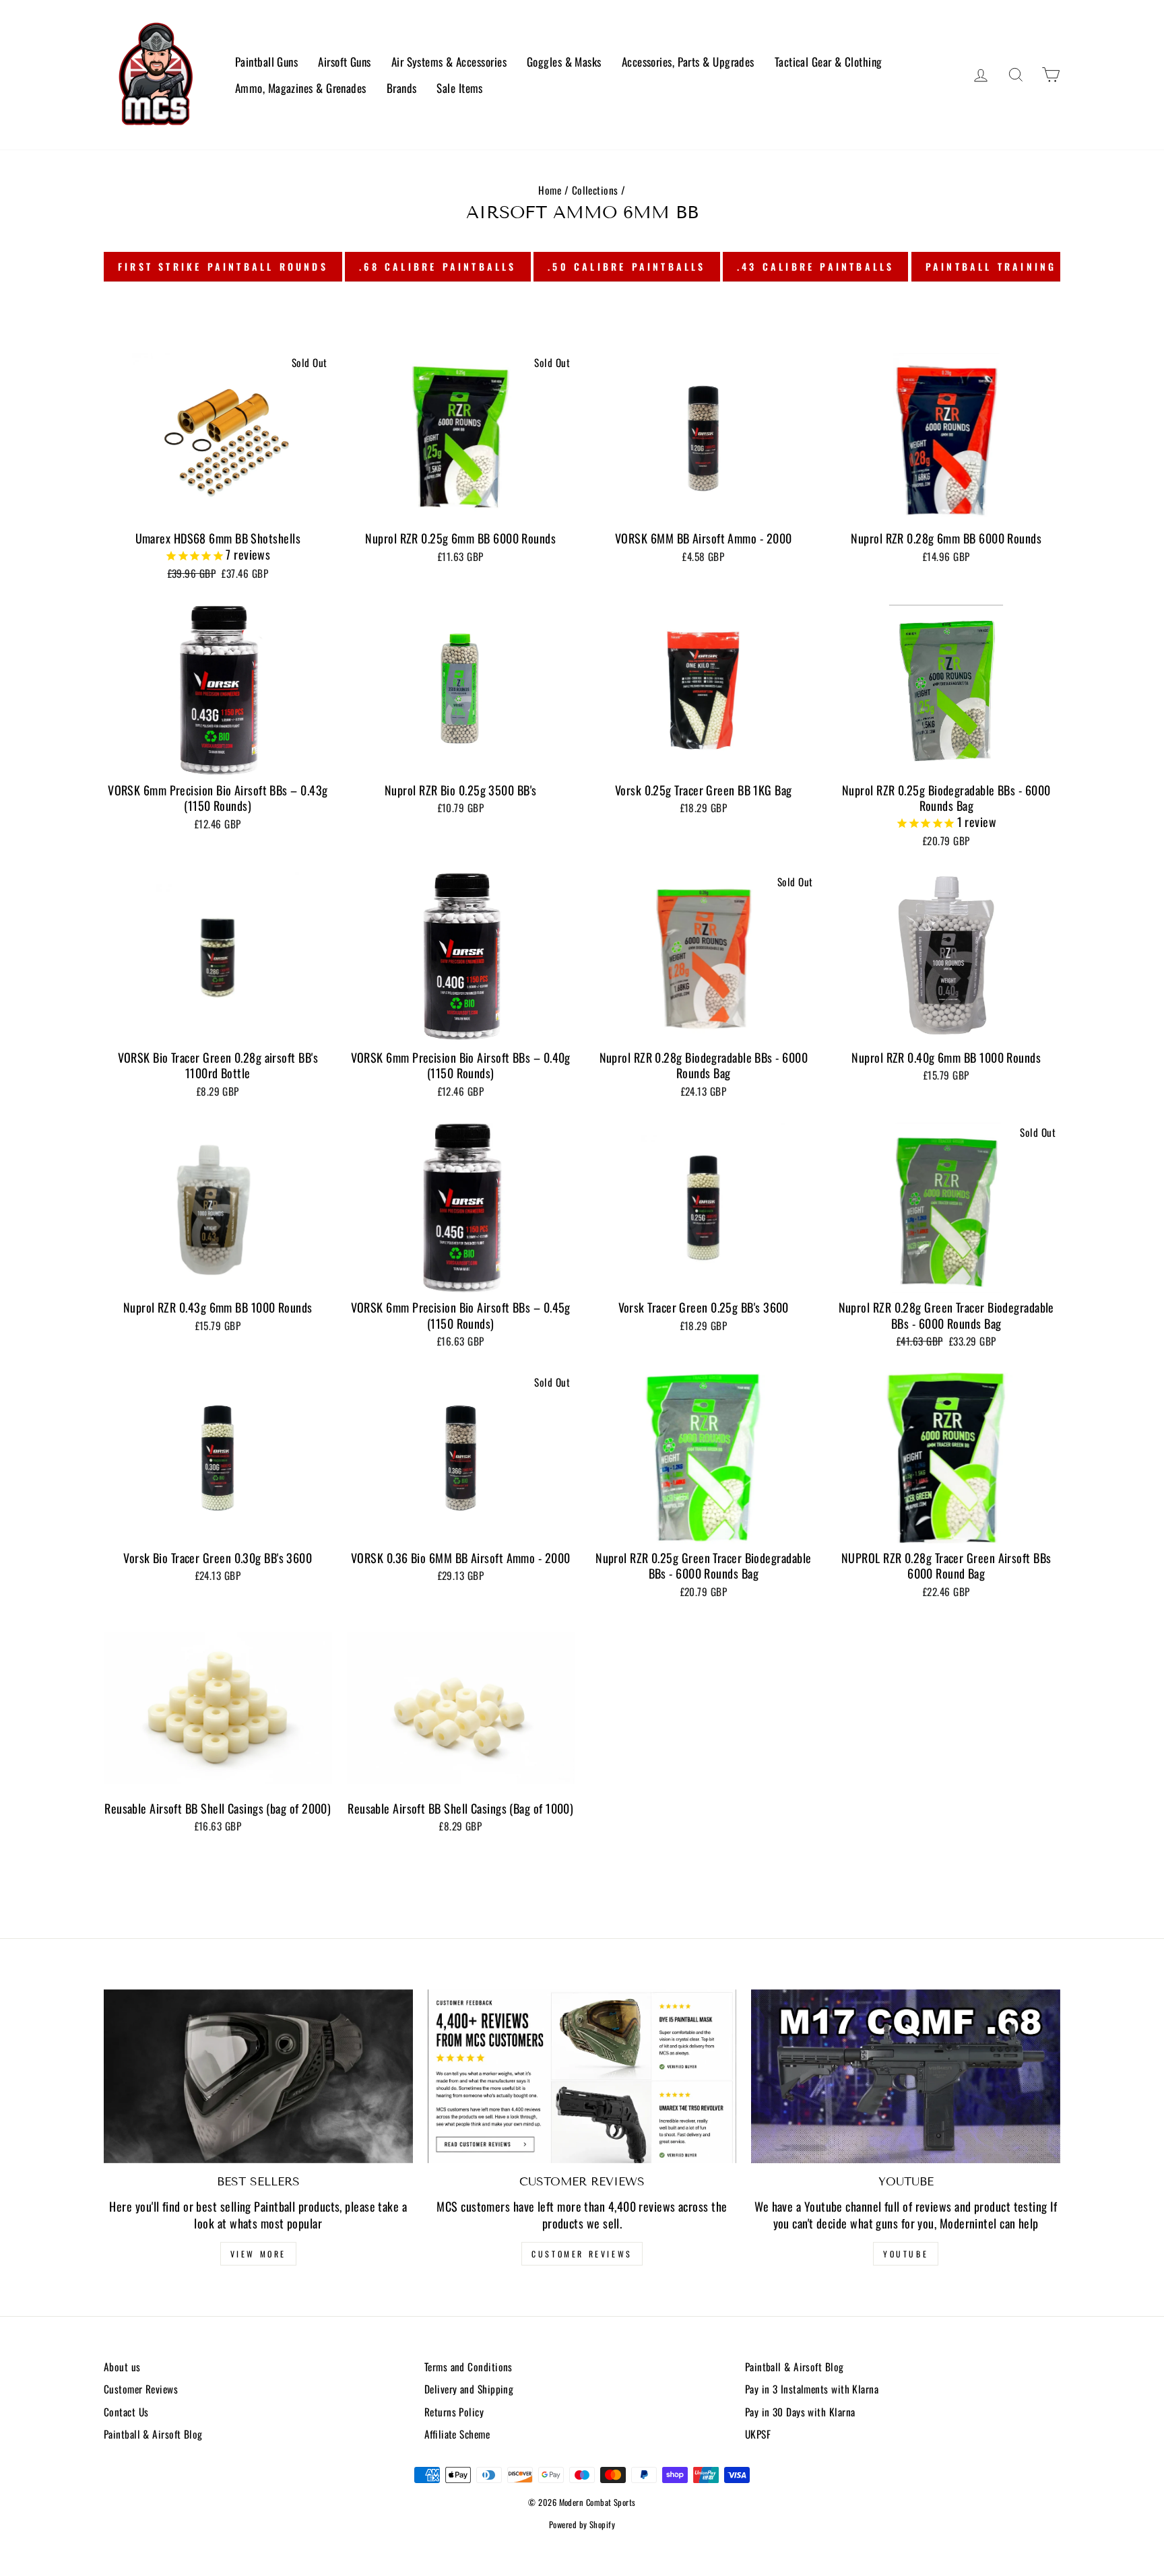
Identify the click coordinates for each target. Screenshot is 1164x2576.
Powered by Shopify (582, 2524)
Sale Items (460, 88)
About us (122, 2367)
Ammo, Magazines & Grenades (301, 88)
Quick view (218, 508)
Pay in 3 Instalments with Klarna (812, 2389)
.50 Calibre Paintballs (626, 266)
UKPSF (758, 2434)
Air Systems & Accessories (449, 62)
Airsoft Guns (344, 62)
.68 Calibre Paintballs (438, 266)
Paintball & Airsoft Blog (153, 2434)
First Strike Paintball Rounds (223, 266)
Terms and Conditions (468, 2367)
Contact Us (126, 2412)
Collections (595, 190)
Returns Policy (454, 2412)
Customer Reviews (582, 2254)
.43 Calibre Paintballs (815, 266)
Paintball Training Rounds (1018, 266)
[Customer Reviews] (582, 2076)
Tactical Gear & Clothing (829, 62)
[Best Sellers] (258, 2076)
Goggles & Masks (564, 62)
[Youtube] (906, 2076)
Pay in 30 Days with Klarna (800, 2412)
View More (258, 2254)
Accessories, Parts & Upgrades (688, 62)
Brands (402, 88)
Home (550, 190)
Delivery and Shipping (469, 2389)
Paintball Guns (266, 62)
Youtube (906, 2254)
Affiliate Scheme (457, 2434)
